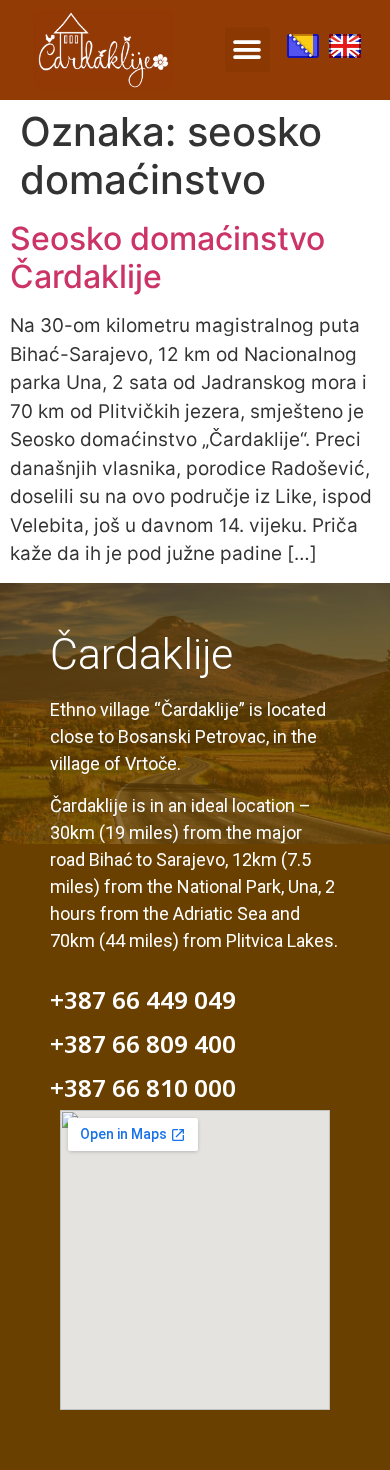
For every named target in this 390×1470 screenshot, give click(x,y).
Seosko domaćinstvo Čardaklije (167, 257)
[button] (247, 49)
